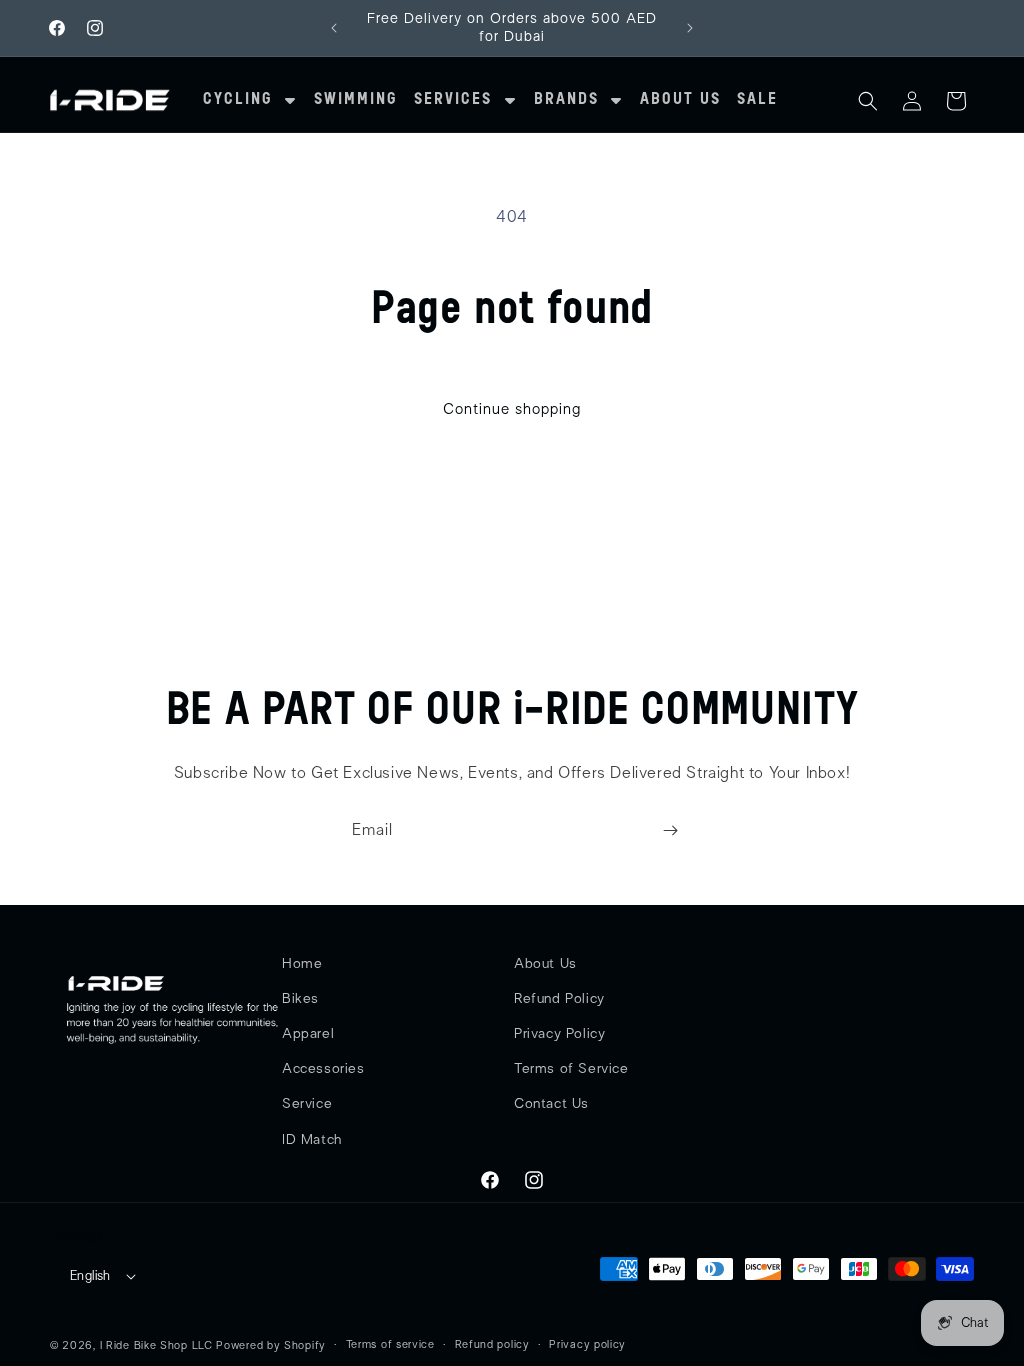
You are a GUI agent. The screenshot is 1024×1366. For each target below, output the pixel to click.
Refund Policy (559, 999)
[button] (868, 101)
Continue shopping (512, 409)
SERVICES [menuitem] (453, 100)
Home (302, 964)
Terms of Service (571, 1069)
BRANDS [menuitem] (566, 100)
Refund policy (492, 1344)
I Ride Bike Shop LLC (156, 1345)
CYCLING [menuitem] (238, 100)
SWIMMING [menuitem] (356, 100)
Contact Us (551, 1104)
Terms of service (390, 1344)
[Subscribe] (670, 830)
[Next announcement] (690, 28)
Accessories (323, 1069)
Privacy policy (587, 1344)
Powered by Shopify (271, 1345)
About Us (545, 964)
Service (307, 1104)
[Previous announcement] (334, 28)
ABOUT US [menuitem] (680, 100)
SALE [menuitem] (757, 100)
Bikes (300, 999)
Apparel (308, 1034)
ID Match (312, 1140)
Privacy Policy (559, 1034)
